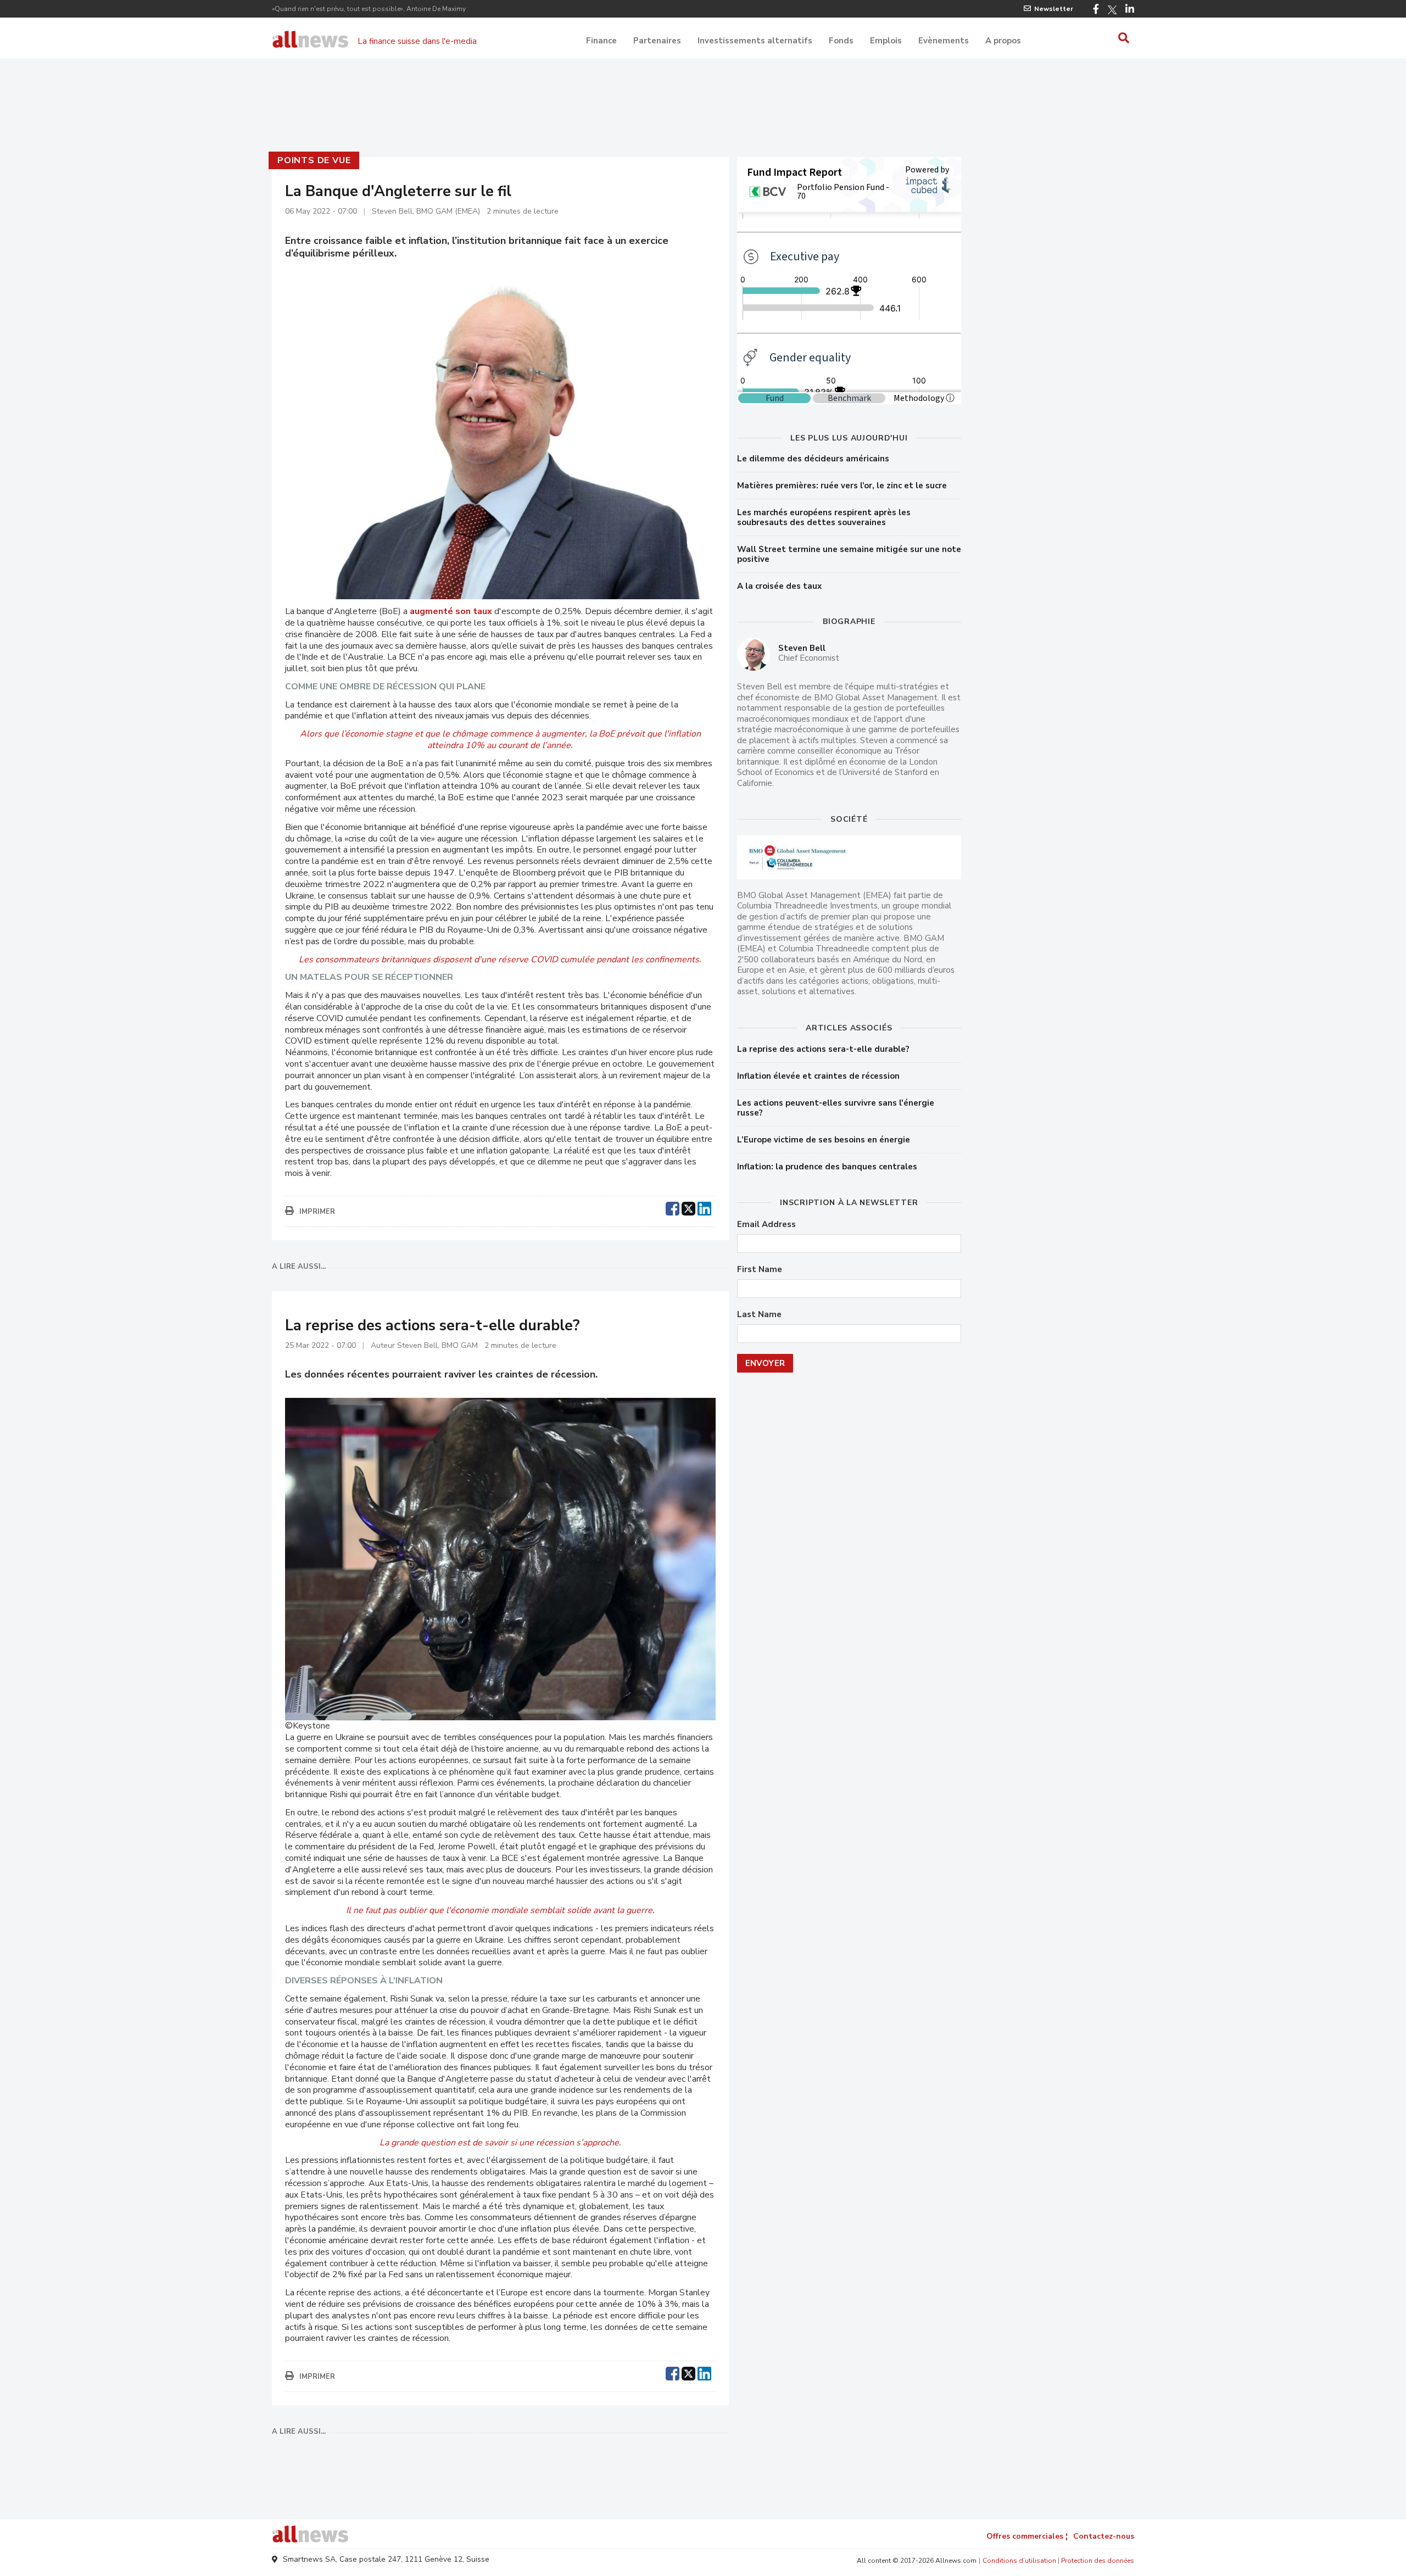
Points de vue (314, 160)
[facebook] (673, 1207)
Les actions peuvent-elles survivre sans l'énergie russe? (836, 1108)
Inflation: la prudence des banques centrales (827, 1167)
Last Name (759, 1315)
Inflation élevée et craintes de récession (818, 1076)
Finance (601, 41)
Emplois (886, 41)
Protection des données (1098, 2561)
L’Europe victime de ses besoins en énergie (824, 1140)
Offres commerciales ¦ (1027, 2536)
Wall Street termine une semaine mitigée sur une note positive (849, 554)
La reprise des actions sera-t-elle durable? (823, 1049)
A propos (1003, 41)
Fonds (841, 41)
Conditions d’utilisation (1019, 2561)
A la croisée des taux (779, 586)
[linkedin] (704, 1207)
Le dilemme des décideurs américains (813, 459)
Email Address (766, 1225)
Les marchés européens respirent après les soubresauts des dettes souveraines (824, 517)
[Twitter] (1112, 10)
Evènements (944, 41)
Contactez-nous (1104, 2536)
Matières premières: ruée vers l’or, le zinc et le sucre (842, 486)
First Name (760, 1270)
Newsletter (1054, 9)
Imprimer (317, 1212)
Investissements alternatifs (755, 41)
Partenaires (657, 41)
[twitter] (688, 1207)
